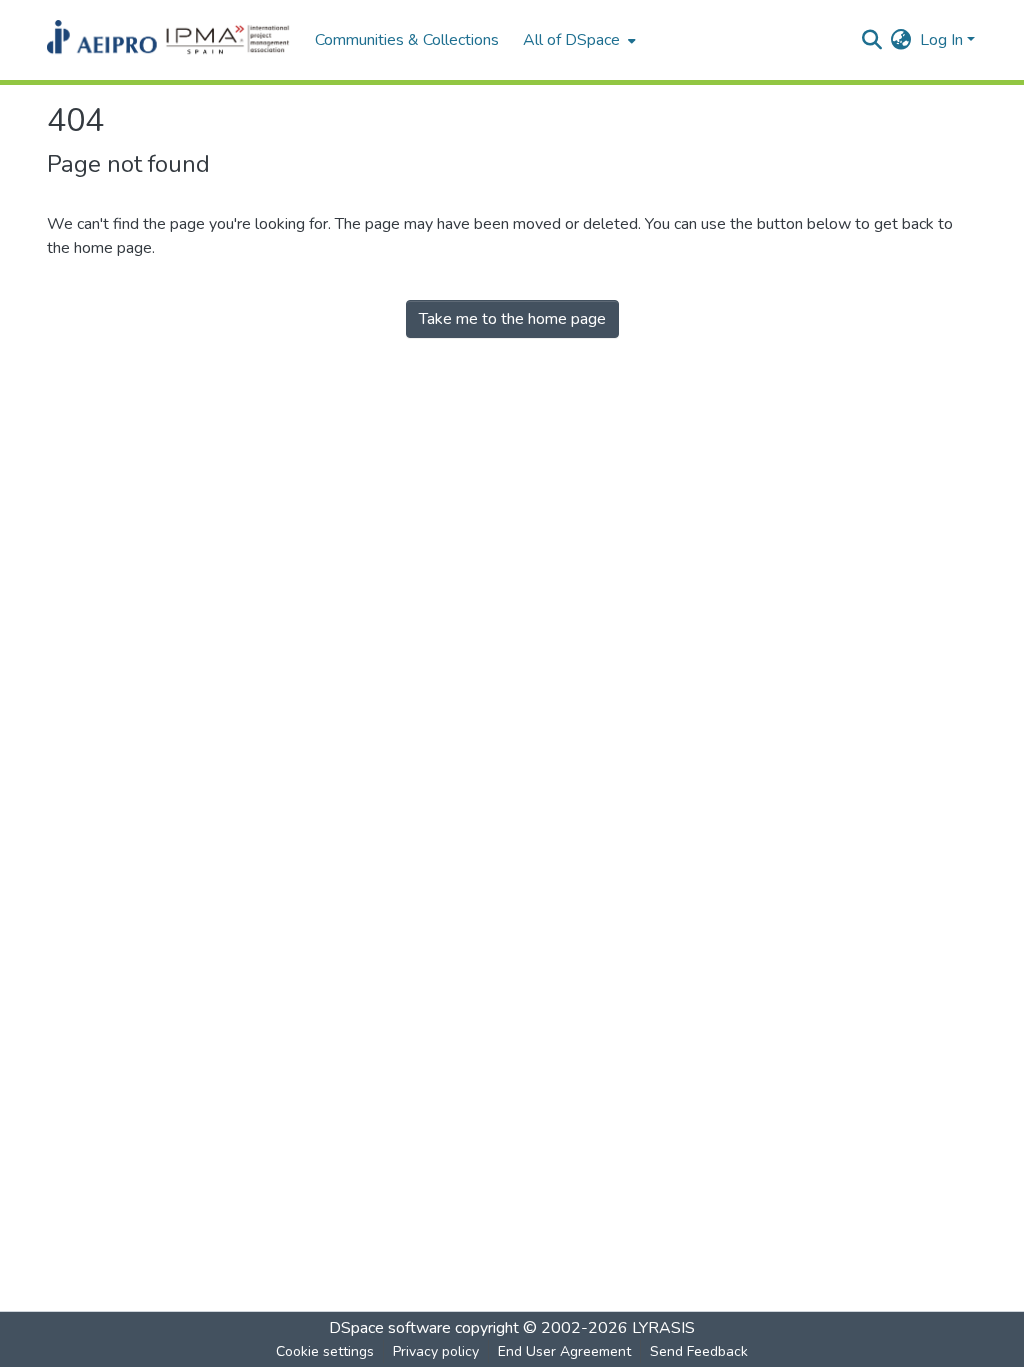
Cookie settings (325, 1351)
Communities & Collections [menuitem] (407, 40)
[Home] (171, 40)
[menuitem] (577, 40)
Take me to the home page (512, 319)
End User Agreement (564, 1351)
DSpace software (390, 1328)
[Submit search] (872, 40)
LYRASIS (663, 1328)
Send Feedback (699, 1351)
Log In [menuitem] (941, 40)
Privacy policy (436, 1351)
